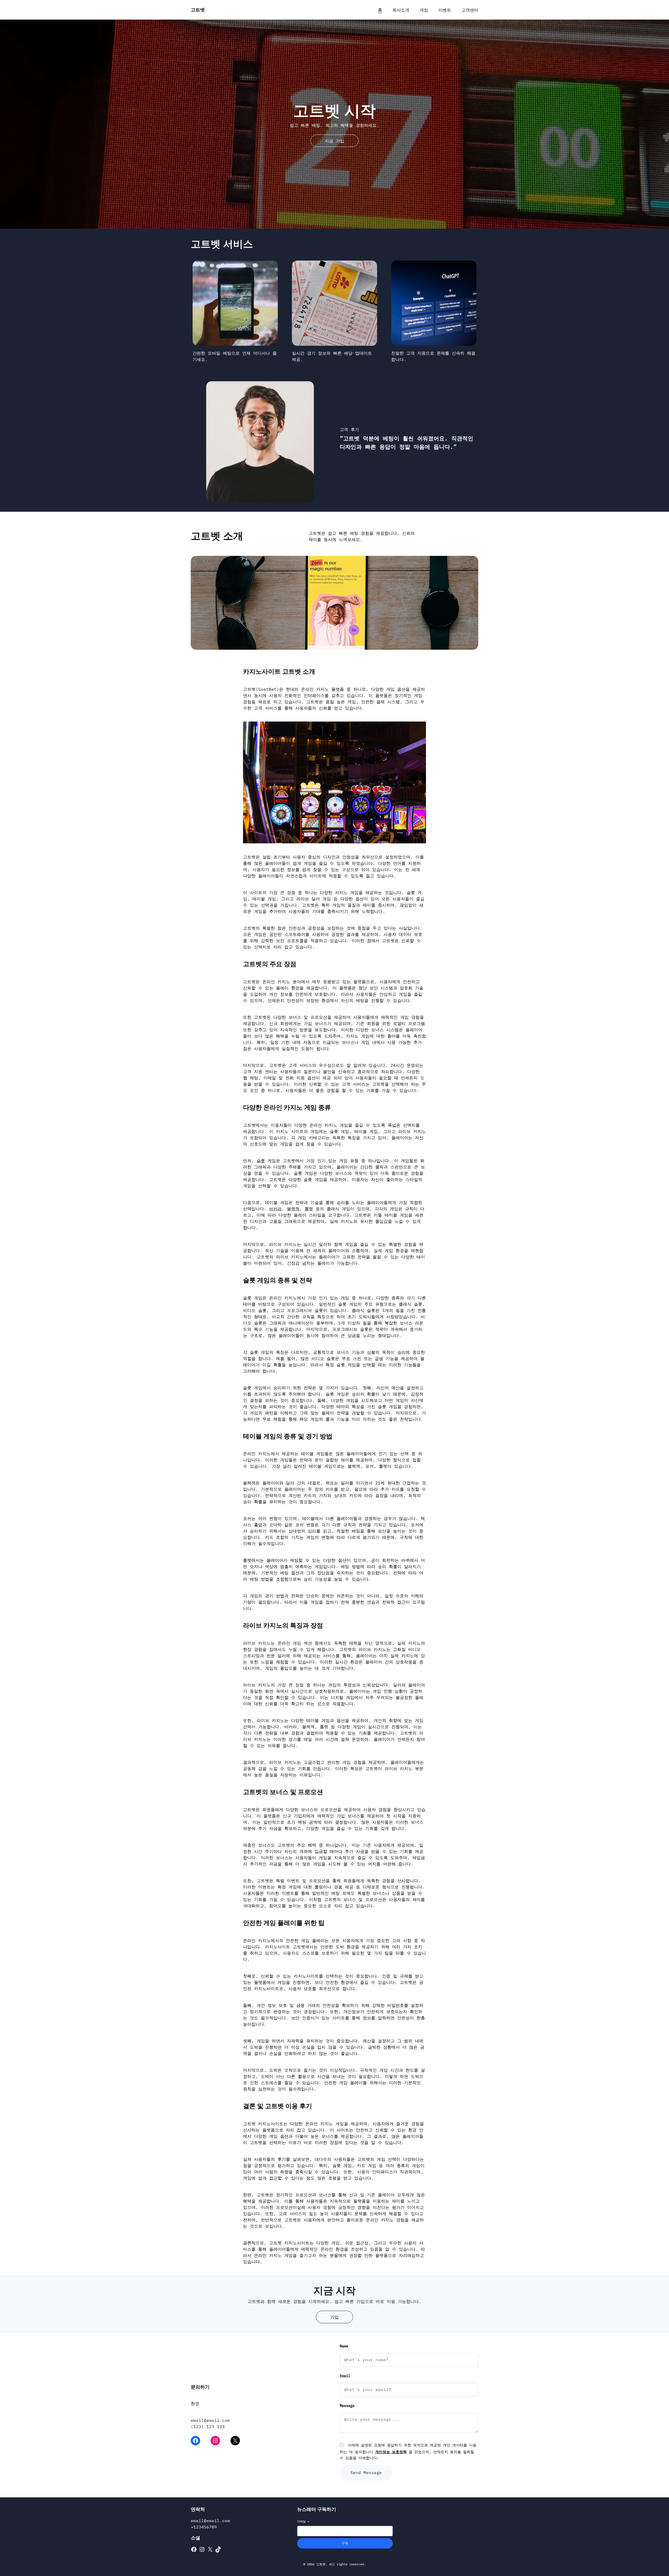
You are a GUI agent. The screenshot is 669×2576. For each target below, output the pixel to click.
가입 (334, 2317)
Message (347, 2406)
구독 (345, 2543)
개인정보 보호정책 (391, 2452)
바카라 (275, 1209)
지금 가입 (334, 141)
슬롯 (261, 1161)
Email (345, 2376)
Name (344, 2346)
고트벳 (198, 10)
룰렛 (309, 1209)
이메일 (303, 2521)
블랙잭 (293, 1209)
